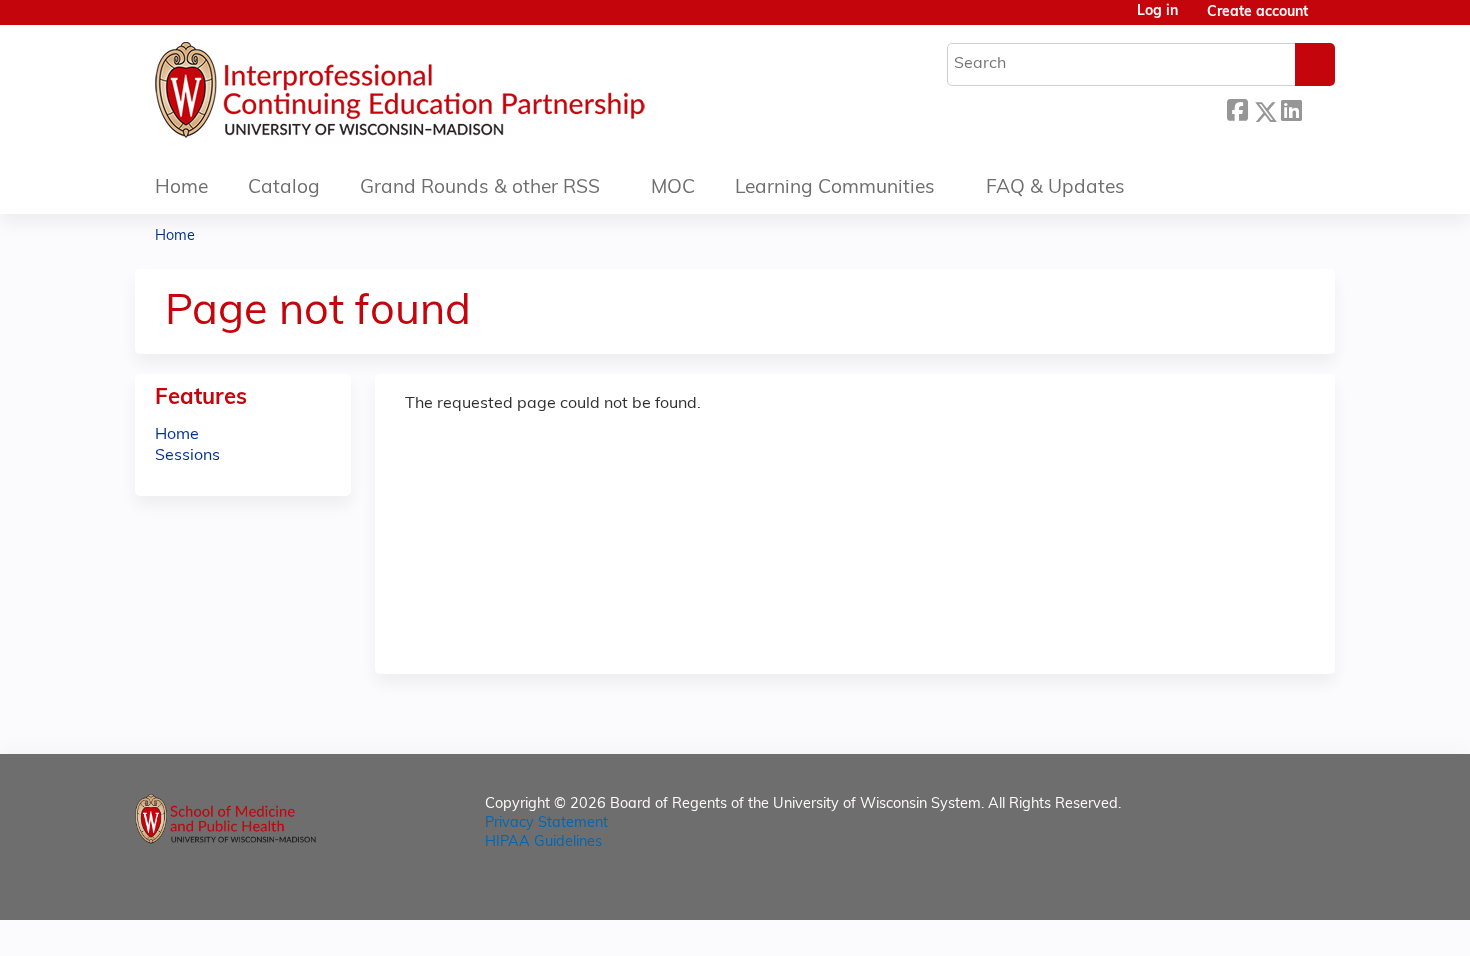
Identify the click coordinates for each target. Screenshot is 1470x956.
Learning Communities (835, 188)
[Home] (460, 95)
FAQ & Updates (1055, 188)
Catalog (284, 188)
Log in (1157, 12)
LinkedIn (1291, 108)
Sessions (187, 456)
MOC (673, 188)
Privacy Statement (546, 823)
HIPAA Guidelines (543, 842)
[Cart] (1329, 20)
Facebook (1237, 108)
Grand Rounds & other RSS (480, 188)
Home (181, 188)
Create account (1257, 12)
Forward (1318, 108)
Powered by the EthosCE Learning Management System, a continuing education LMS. (1264, 887)
